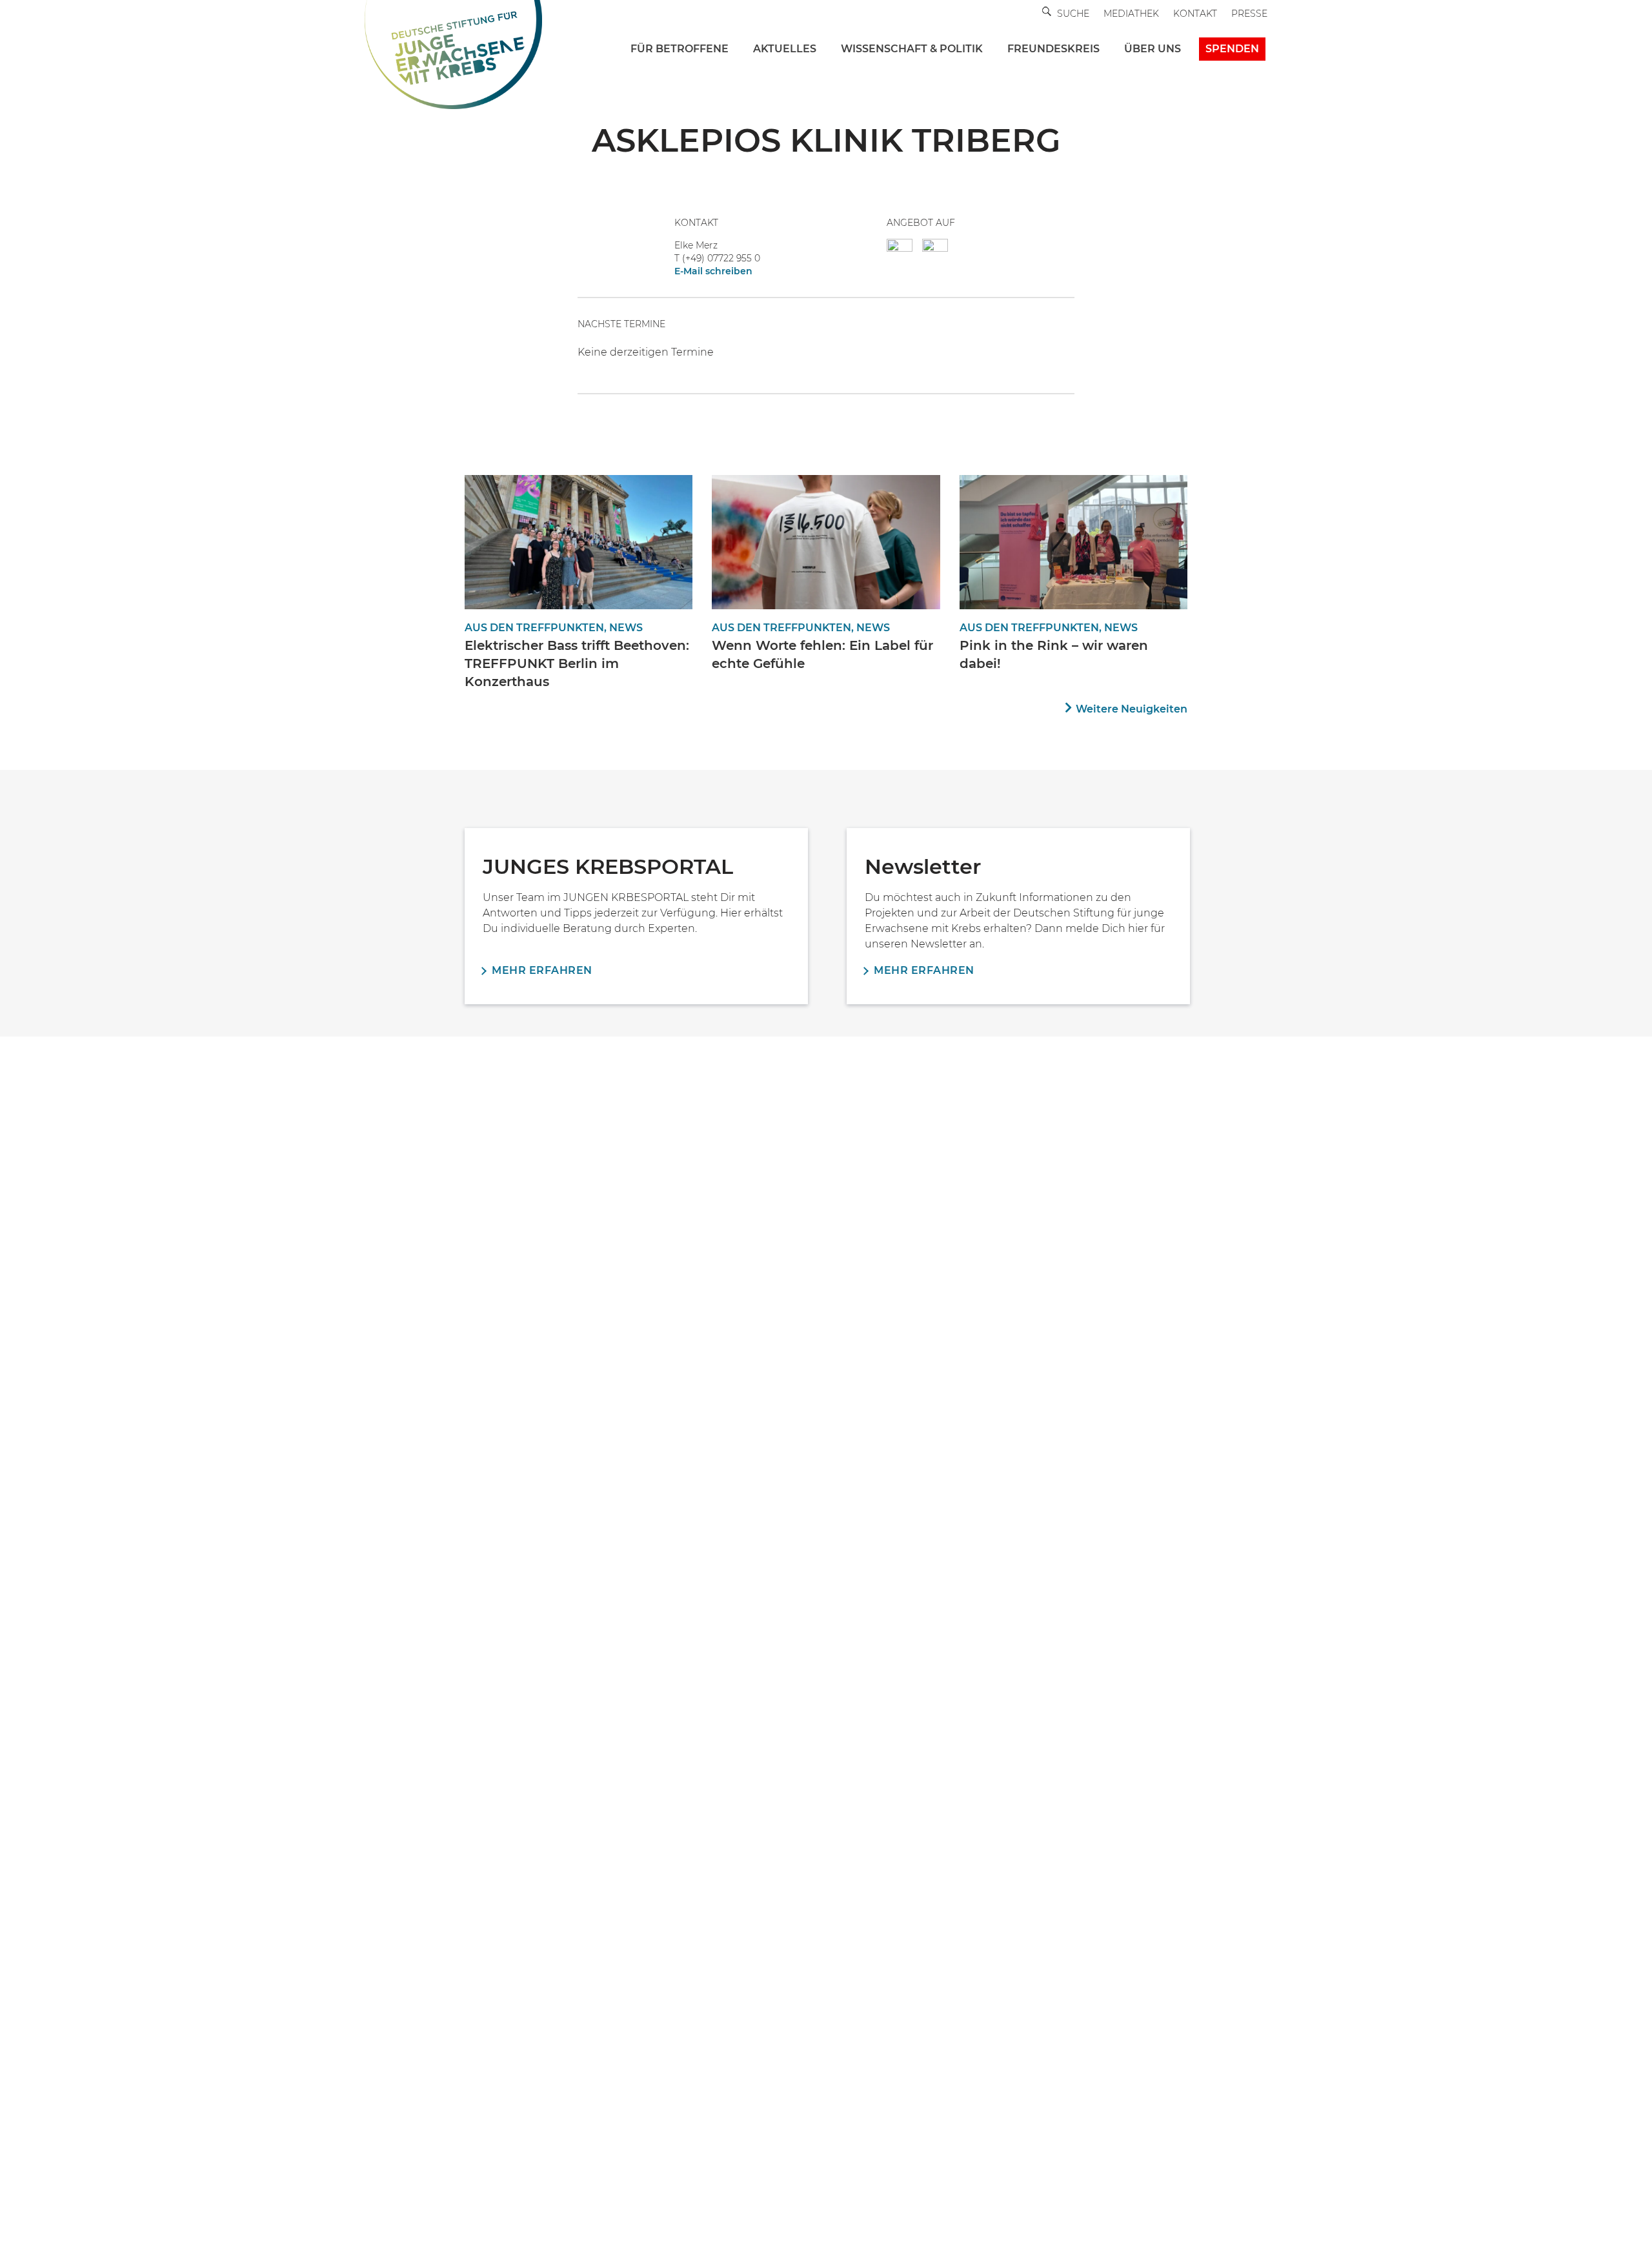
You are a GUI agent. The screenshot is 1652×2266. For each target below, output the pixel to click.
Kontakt (1195, 14)
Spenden (1232, 49)
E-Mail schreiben (713, 271)
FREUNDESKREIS (1053, 49)
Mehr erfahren (542, 970)
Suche (1073, 14)
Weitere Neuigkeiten (1132, 709)
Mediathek (1131, 14)
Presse (1249, 14)
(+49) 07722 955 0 (721, 258)
